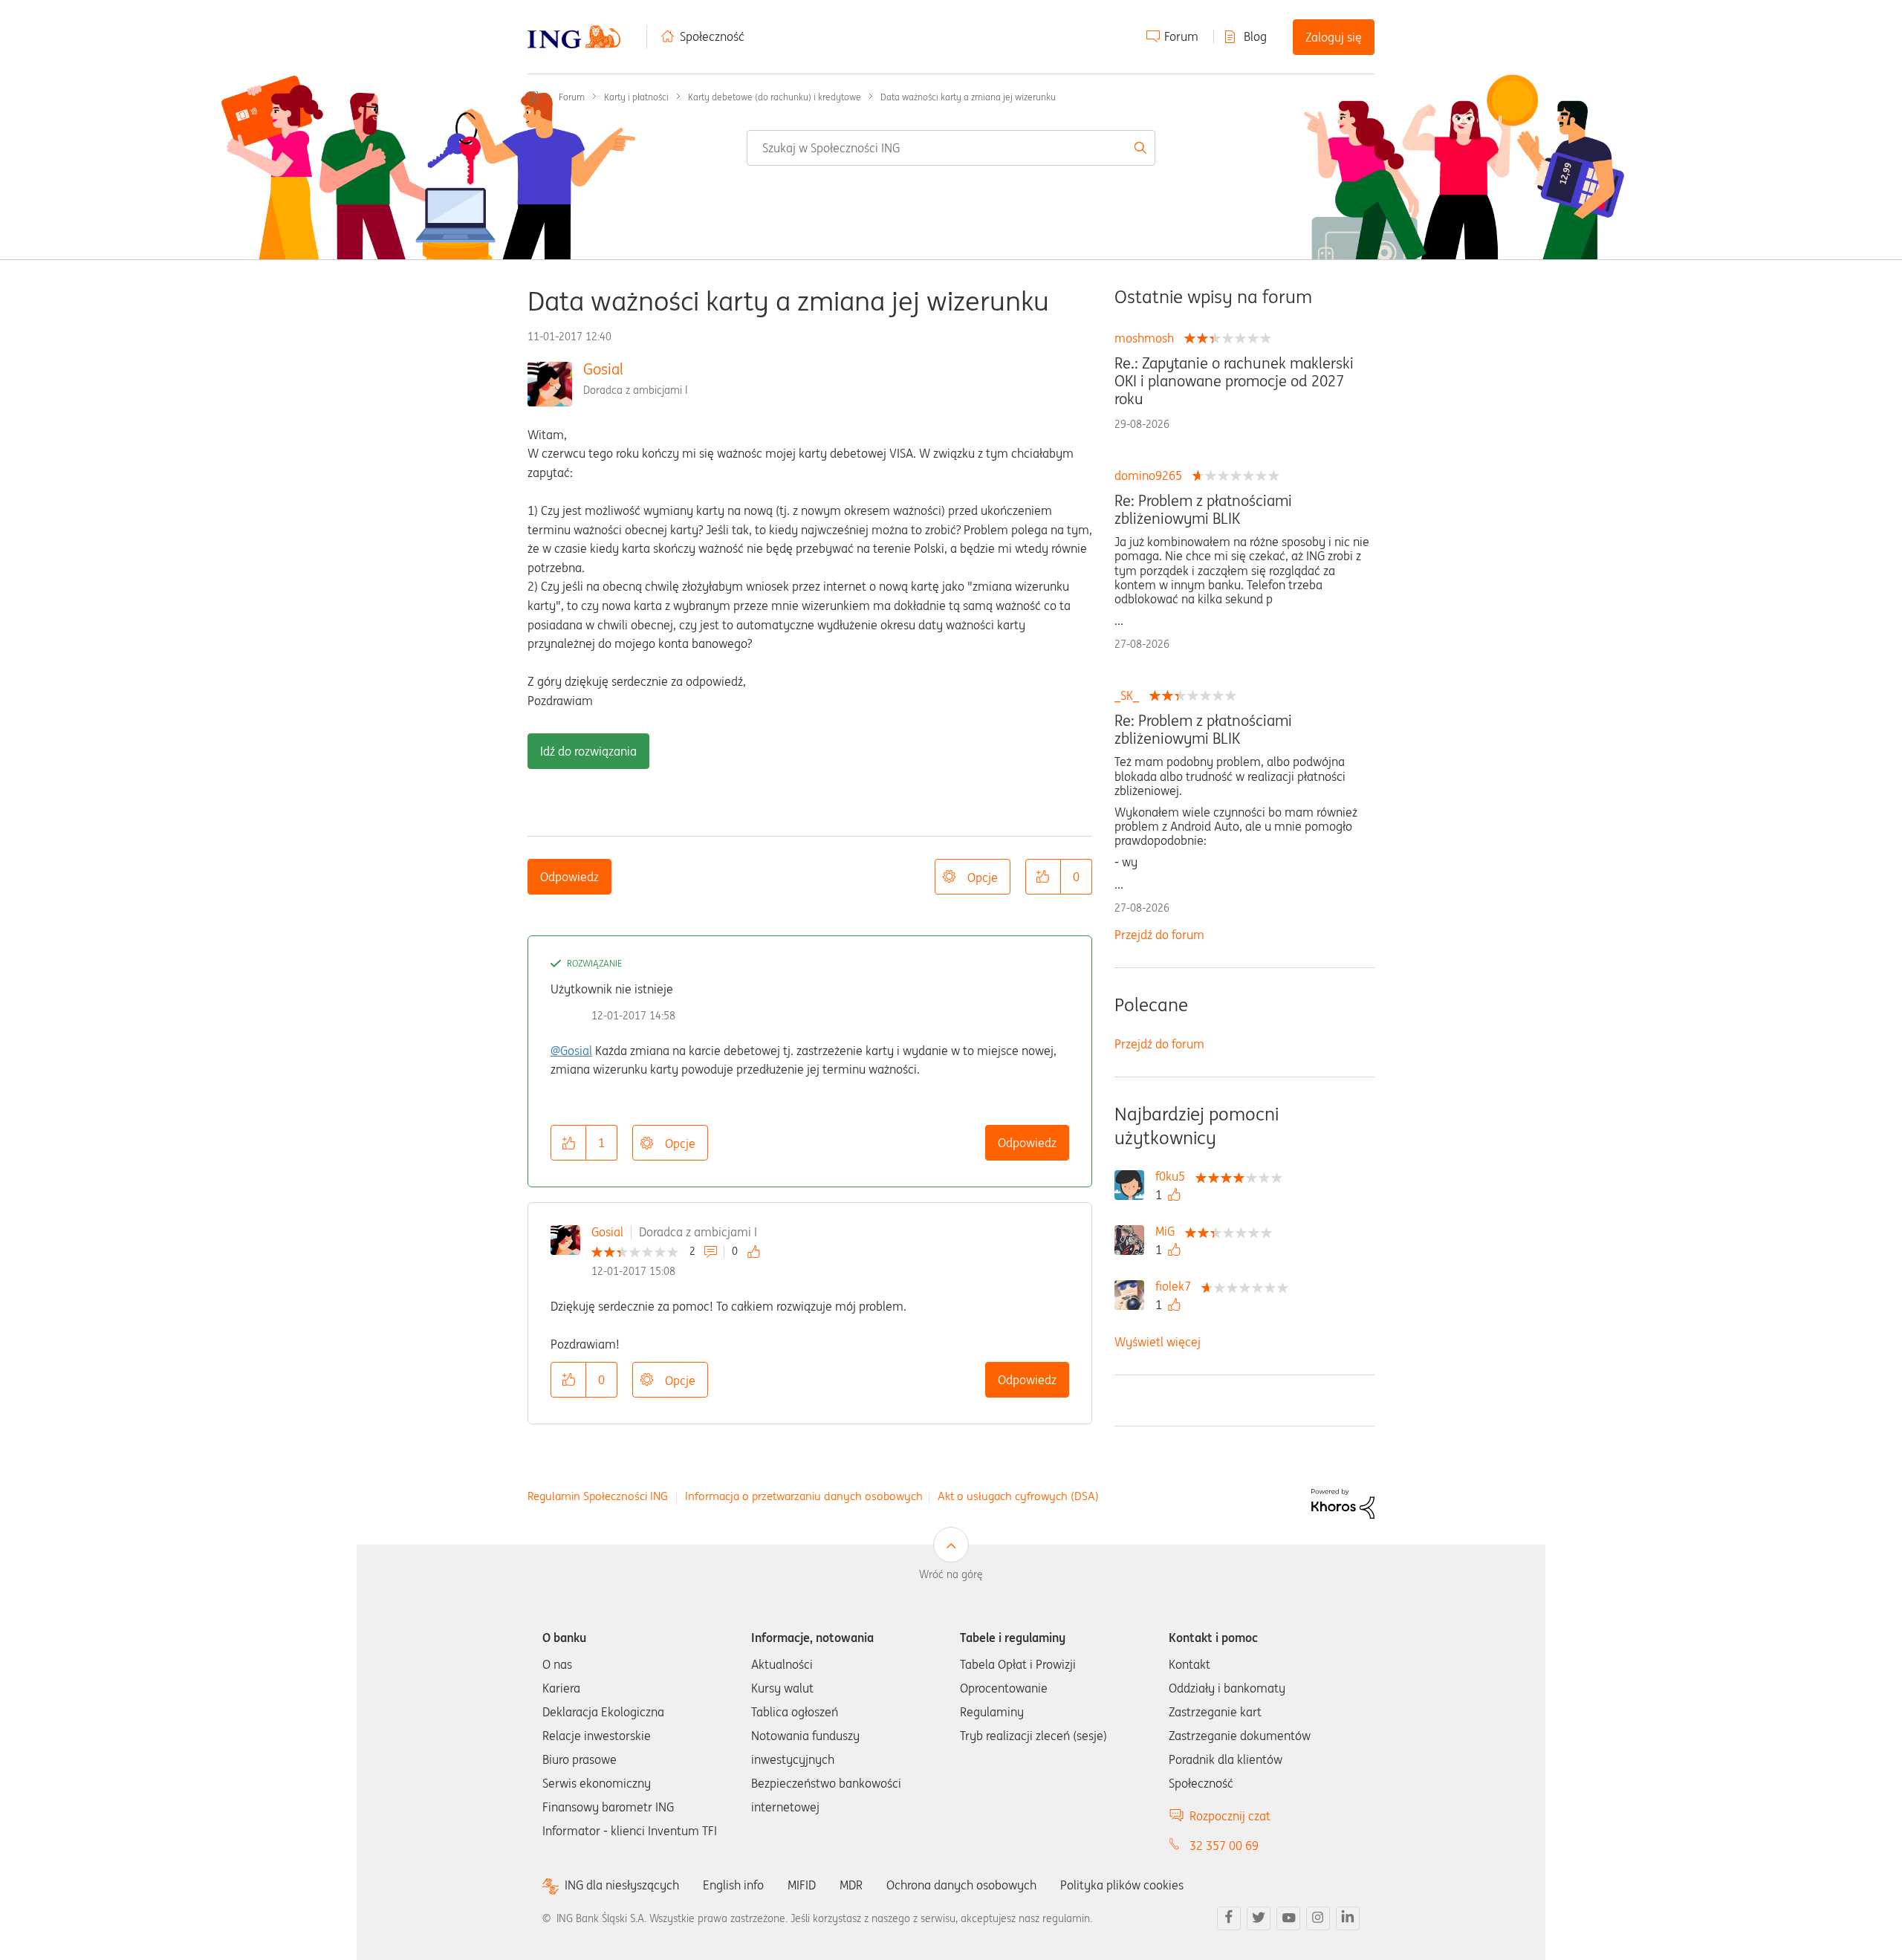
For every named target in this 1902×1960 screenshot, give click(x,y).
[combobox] (951, 148)
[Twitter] (1259, 1918)
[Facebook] (1229, 1918)
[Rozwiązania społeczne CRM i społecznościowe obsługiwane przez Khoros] (1343, 1502)
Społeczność (712, 36)
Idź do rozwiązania (588, 751)
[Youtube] (1288, 1918)
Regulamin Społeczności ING (598, 1496)
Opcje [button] (983, 877)
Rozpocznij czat (1230, 1816)
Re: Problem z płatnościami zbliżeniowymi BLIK (1203, 510)
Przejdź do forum (1159, 935)
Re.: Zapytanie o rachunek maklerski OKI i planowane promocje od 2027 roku (1234, 381)
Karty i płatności (636, 97)
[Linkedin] (1348, 1918)
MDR (851, 1885)
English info (733, 1885)
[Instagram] (1318, 1918)
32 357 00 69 (1224, 1846)
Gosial (603, 369)
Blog (1255, 36)
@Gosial (571, 1051)
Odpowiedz (569, 877)
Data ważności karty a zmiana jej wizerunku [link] (968, 97)
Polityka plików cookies (1122, 1885)
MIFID (802, 1885)
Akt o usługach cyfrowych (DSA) (1018, 1496)
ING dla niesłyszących (622, 1885)
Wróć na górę (951, 1574)
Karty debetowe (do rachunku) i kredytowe (775, 97)
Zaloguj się (1334, 37)
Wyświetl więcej (1158, 1342)
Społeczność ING (533, 97)
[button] (1043, 877)
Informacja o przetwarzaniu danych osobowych (804, 1496)
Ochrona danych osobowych (961, 1885)
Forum (1181, 36)
